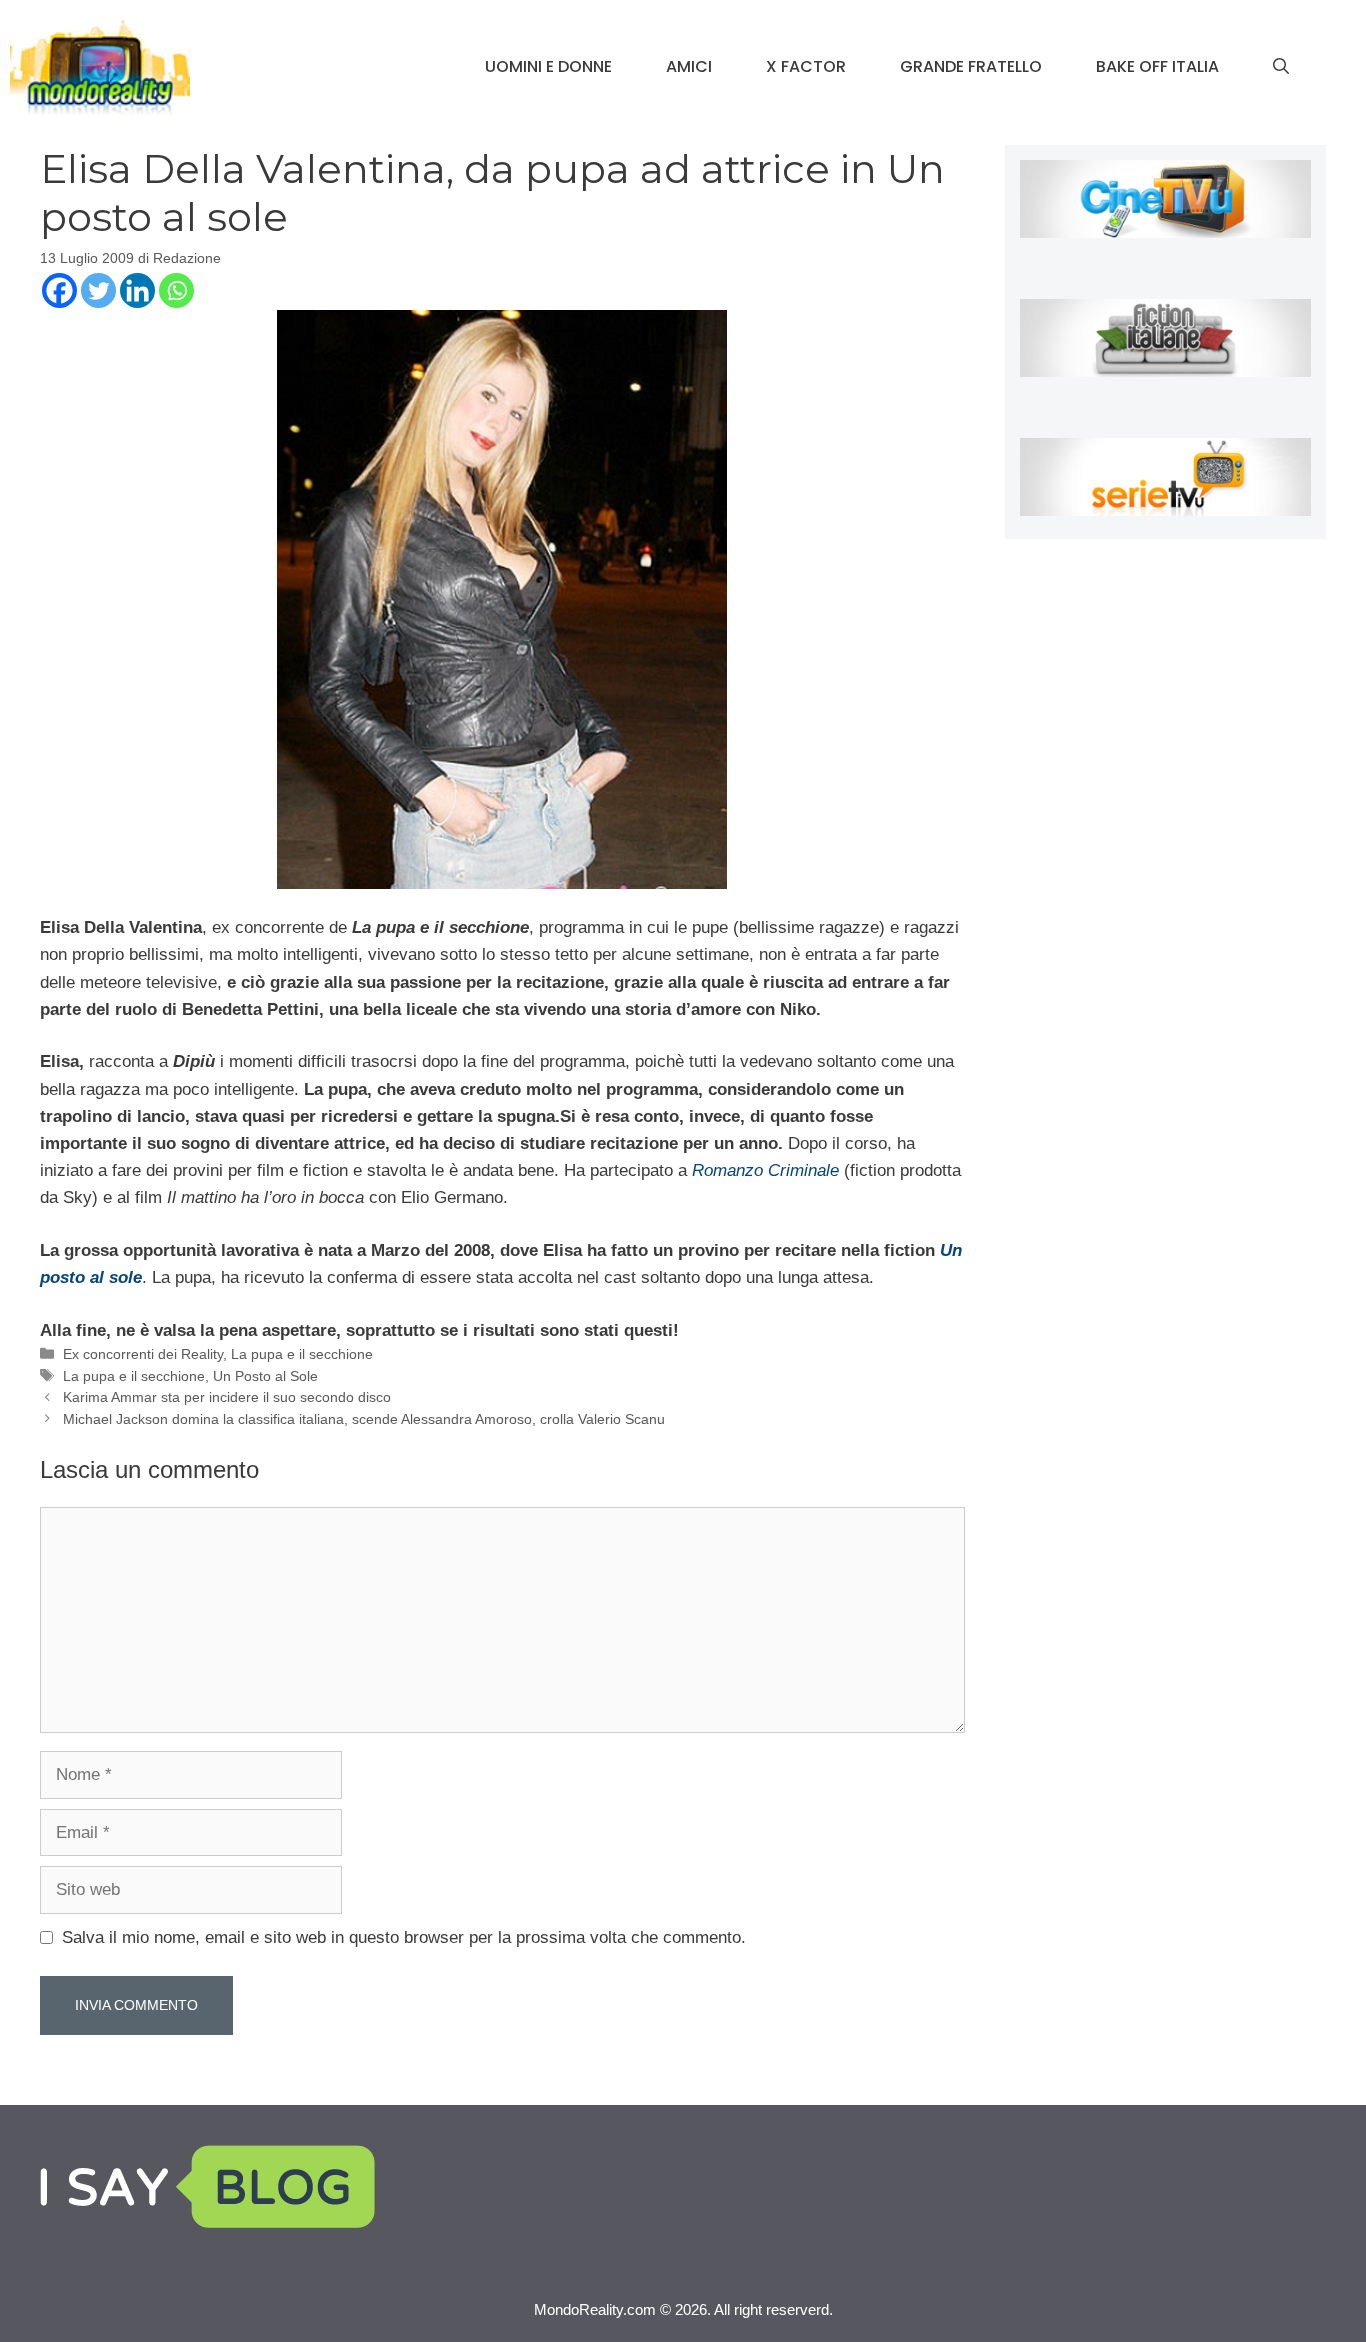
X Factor (806, 66)
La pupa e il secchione (302, 1354)
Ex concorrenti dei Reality (143, 1354)
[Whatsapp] (176, 290)
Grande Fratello (971, 66)
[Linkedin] (137, 290)
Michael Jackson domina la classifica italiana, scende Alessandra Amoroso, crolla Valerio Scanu (364, 1419)
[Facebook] (59, 290)
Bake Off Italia (1157, 66)
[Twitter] (98, 290)
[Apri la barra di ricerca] (1281, 67)
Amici (689, 66)
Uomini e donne (548, 66)
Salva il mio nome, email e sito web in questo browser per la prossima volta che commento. (404, 1937)
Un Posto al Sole (265, 1376)
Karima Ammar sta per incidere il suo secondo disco (227, 1397)
